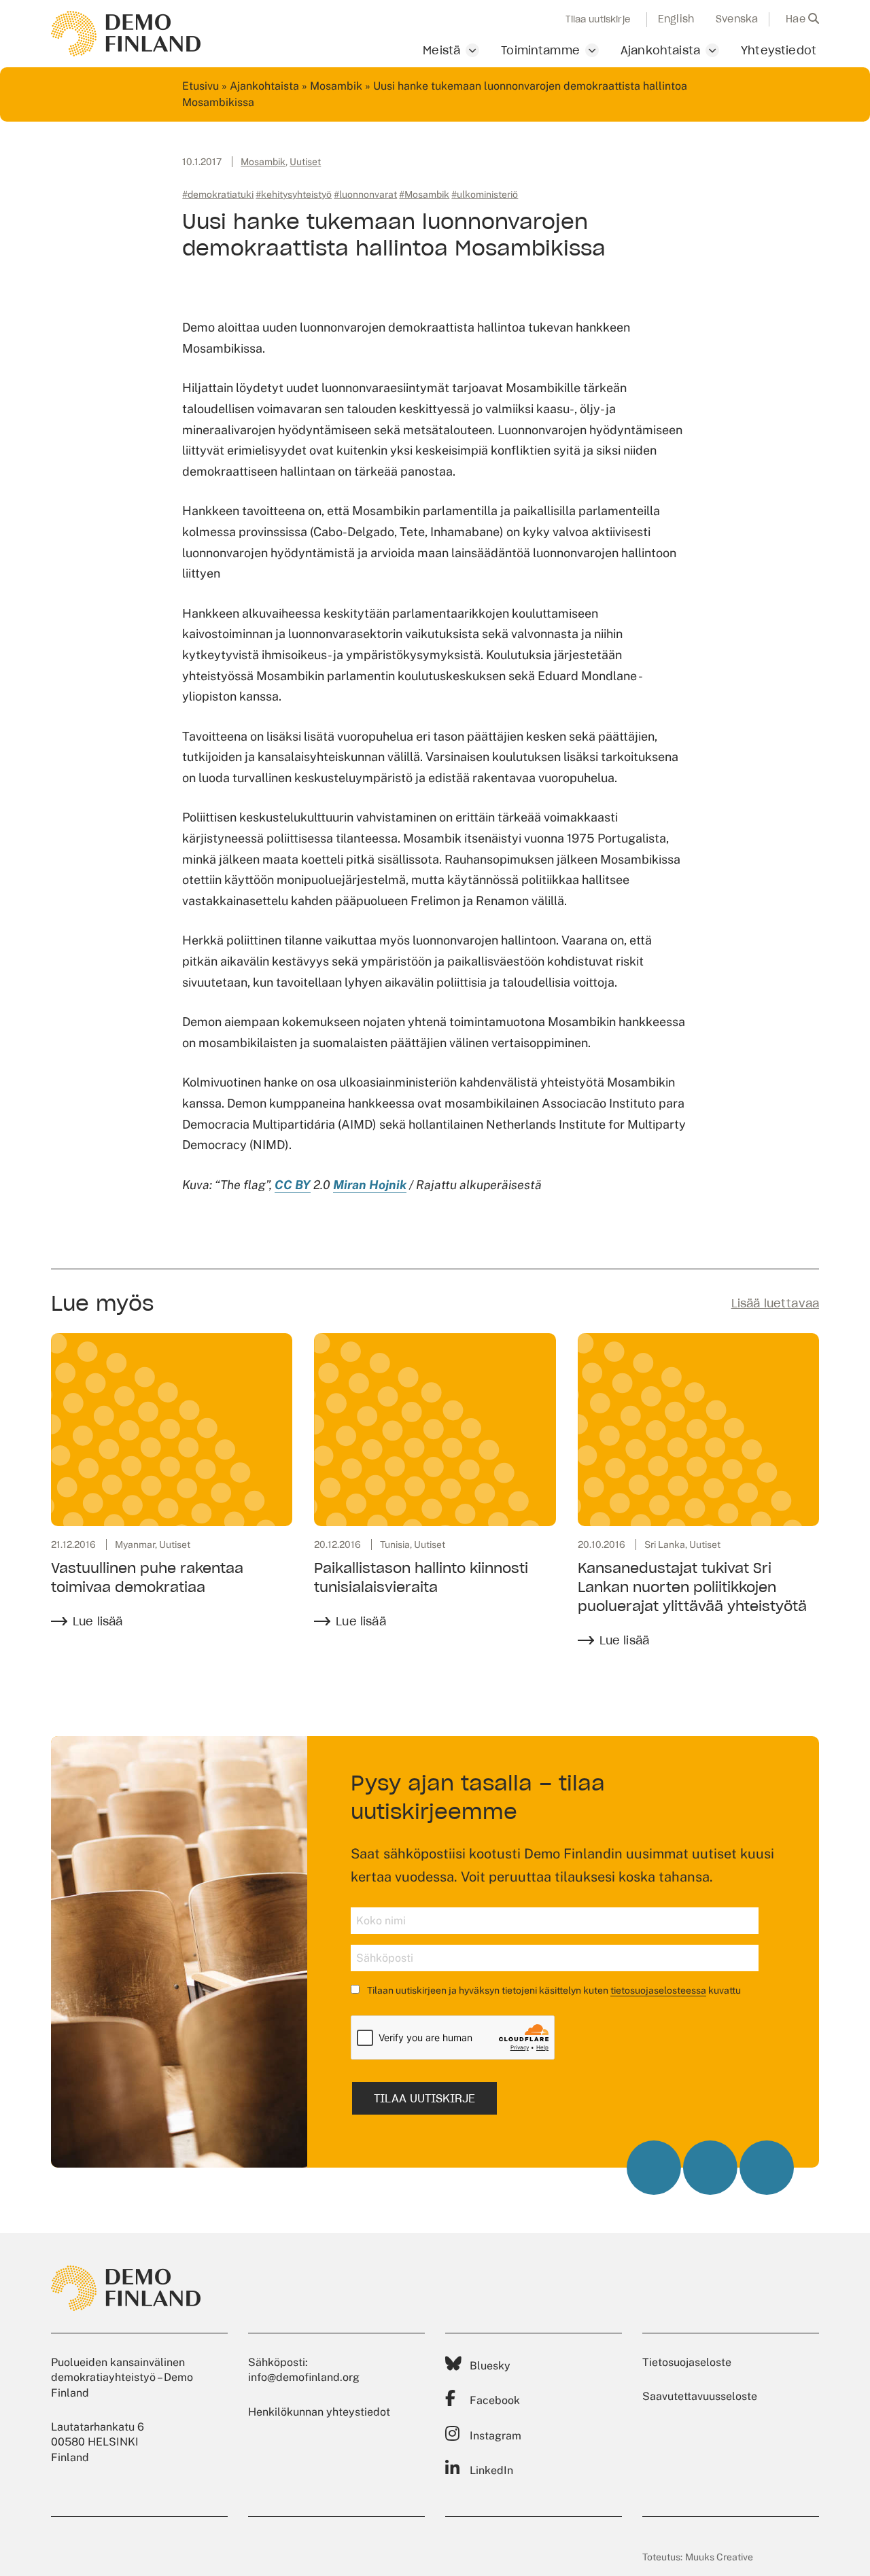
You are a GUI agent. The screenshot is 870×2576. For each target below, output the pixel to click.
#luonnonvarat (365, 194)
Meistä (441, 50)
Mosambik (336, 86)
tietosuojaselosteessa (658, 1990)
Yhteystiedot (779, 50)
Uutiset (305, 162)
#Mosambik (424, 194)
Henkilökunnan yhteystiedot (319, 2412)
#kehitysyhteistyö (294, 194)
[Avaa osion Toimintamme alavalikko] (592, 50)
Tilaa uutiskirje (598, 20)
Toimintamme (540, 50)
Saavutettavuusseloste (700, 2396)
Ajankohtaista (660, 50)
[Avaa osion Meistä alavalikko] (472, 50)
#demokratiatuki (218, 194)
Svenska (737, 19)
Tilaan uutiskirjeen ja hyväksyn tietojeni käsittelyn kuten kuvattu (553, 1990)
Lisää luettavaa (775, 1303)
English (676, 19)
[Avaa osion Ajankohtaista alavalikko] (712, 50)
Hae (797, 19)
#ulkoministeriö (485, 194)
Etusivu (201, 86)
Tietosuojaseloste (687, 2362)
